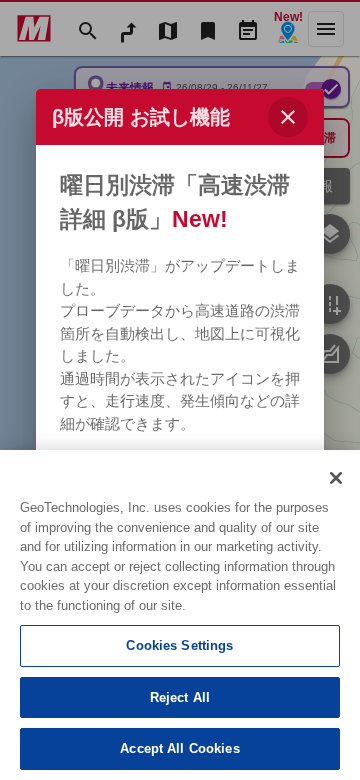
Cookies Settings (179, 645)
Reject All (180, 697)
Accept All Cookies (179, 748)
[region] (180, 615)
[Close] (336, 478)
